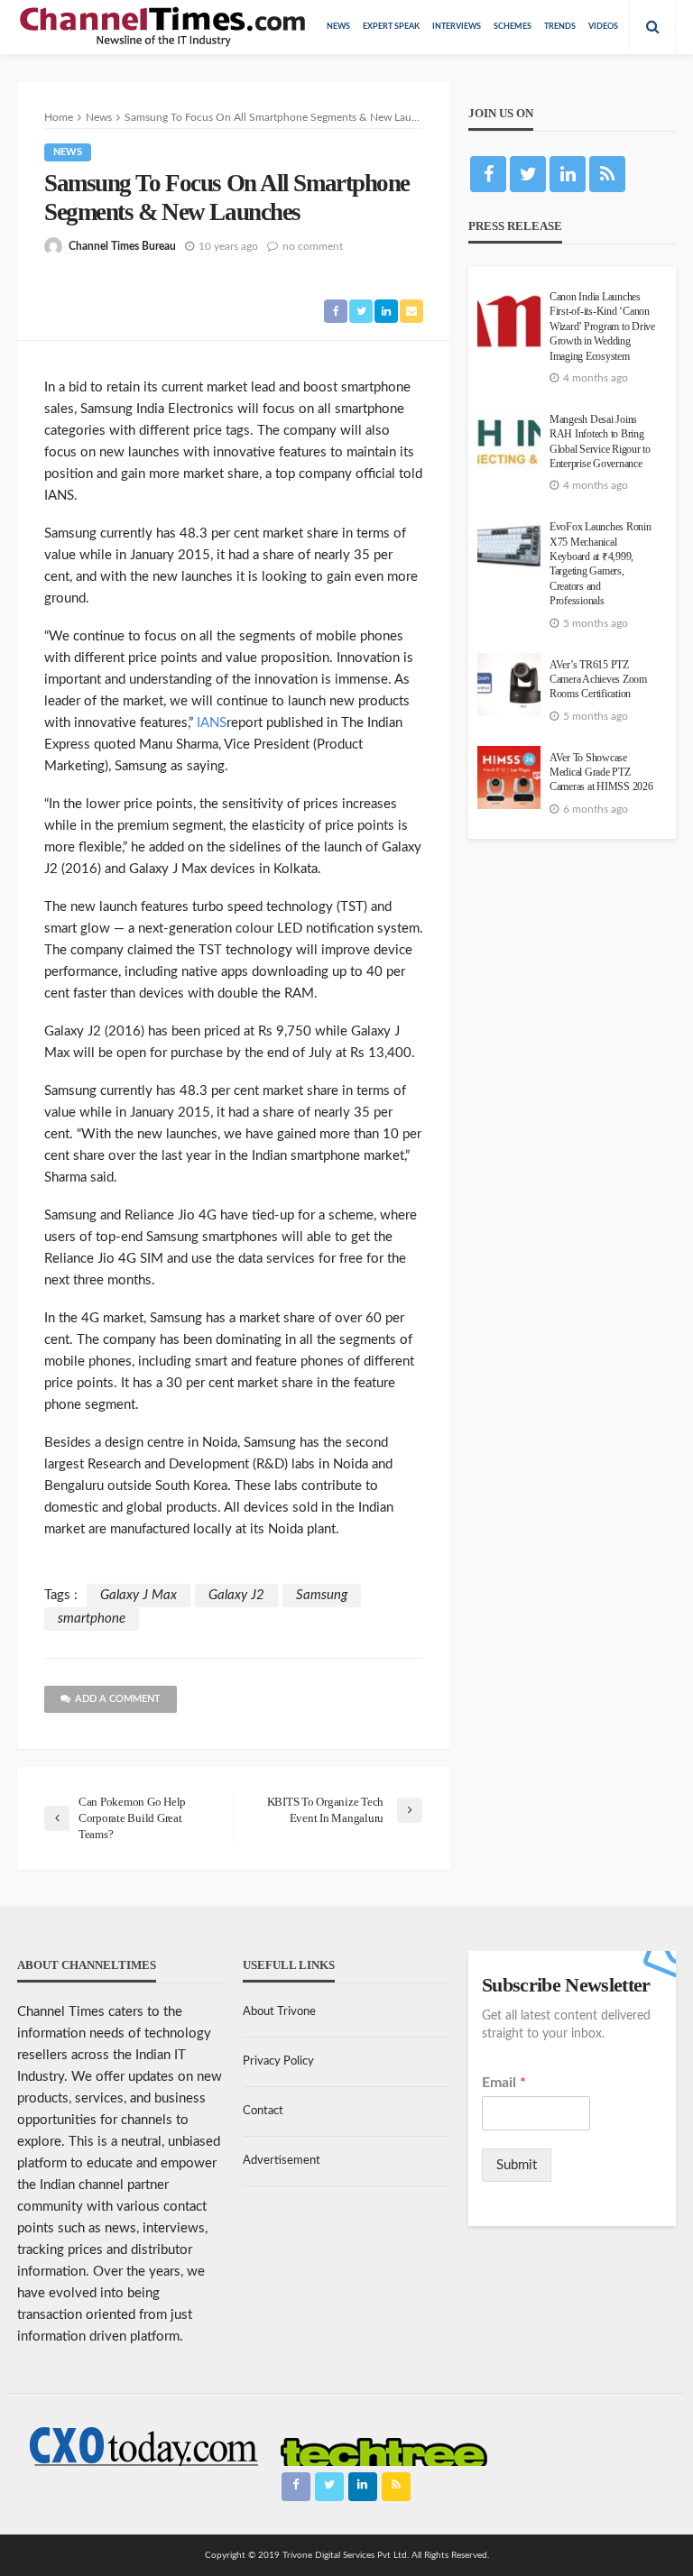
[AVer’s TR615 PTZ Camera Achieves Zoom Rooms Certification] (509, 685)
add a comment (118, 1699)
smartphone (92, 1619)
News (338, 27)
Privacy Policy (278, 2061)
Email (504, 2083)
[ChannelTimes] (164, 27)
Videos (603, 27)
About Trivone (279, 2012)
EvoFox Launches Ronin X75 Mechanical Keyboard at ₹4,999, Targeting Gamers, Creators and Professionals (601, 564)
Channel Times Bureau (122, 246)
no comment (313, 246)
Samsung (322, 1595)
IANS (210, 723)
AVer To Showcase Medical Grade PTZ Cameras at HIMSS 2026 (601, 773)
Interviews (457, 27)
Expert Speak (391, 27)
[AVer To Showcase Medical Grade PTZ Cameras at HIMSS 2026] (509, 777)
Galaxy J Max (139, 1595)
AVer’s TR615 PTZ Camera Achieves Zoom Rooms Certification (598, 680)
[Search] (652, 27)
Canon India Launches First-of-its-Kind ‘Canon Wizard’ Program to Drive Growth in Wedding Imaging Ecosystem (602, 327)
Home (59, 117)
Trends (560, 27)
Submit (517, 2165)
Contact (263, 2111)
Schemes (513, 27)
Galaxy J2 (236, 1595)
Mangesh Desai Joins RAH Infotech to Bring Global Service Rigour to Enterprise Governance (600, 442)
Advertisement (282, 2161)
